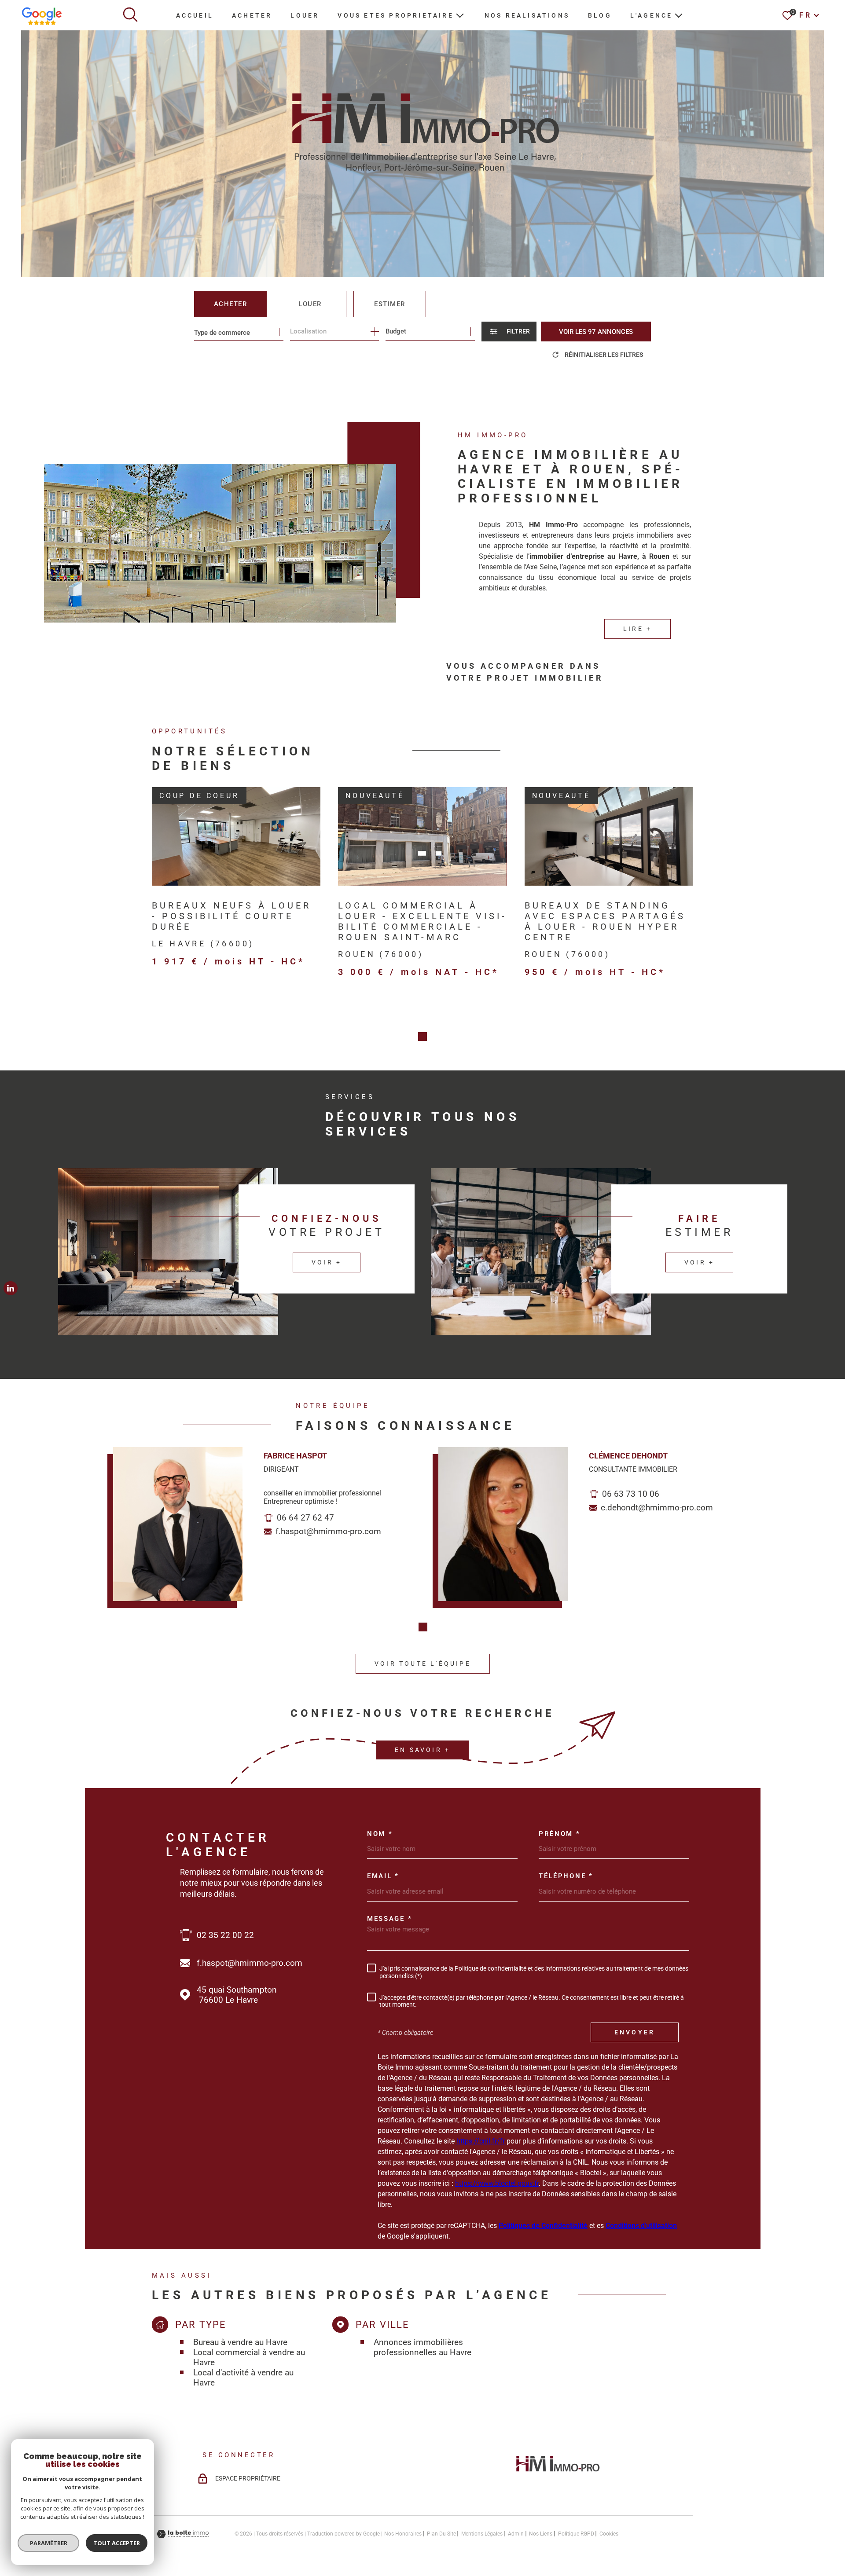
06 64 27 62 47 (305, 1518)
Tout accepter (117, 2543)
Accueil (195, 15)
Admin (516, 2534)
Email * (383, 1876)
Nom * (380, 1834)
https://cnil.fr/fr (481, 2141)
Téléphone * (566, 1876)
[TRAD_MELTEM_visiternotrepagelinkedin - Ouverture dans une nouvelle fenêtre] (11, 1288)
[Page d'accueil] (558, 2474)
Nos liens (541, 2534)
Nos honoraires (403, 2534)
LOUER (305, 15)
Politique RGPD (576, 2534)
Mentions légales (482, 2534)
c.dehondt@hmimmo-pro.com (657, 1508)
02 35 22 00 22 (225, 1935)
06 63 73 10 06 (631, 1494)
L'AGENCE (652, 15)
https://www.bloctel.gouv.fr (497, 2183)
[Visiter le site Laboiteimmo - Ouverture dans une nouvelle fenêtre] (183, 2534)
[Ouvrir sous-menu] (460, 15)
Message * (389, 1919)
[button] (422, 1037)
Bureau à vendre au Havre (240, 2342)
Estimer (390, 304)
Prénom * (560, 1834)
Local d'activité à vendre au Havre (243, 2378)
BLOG (600, 15)
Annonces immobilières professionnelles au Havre (422, 2347)
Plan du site (441, 2534)
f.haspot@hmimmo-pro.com (328, 1531)
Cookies (609, 2534)
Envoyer (635, 2032)
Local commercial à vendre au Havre (249, 2357)
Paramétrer (49, 2543)
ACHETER (252, 15)
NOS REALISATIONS (527, 15)
